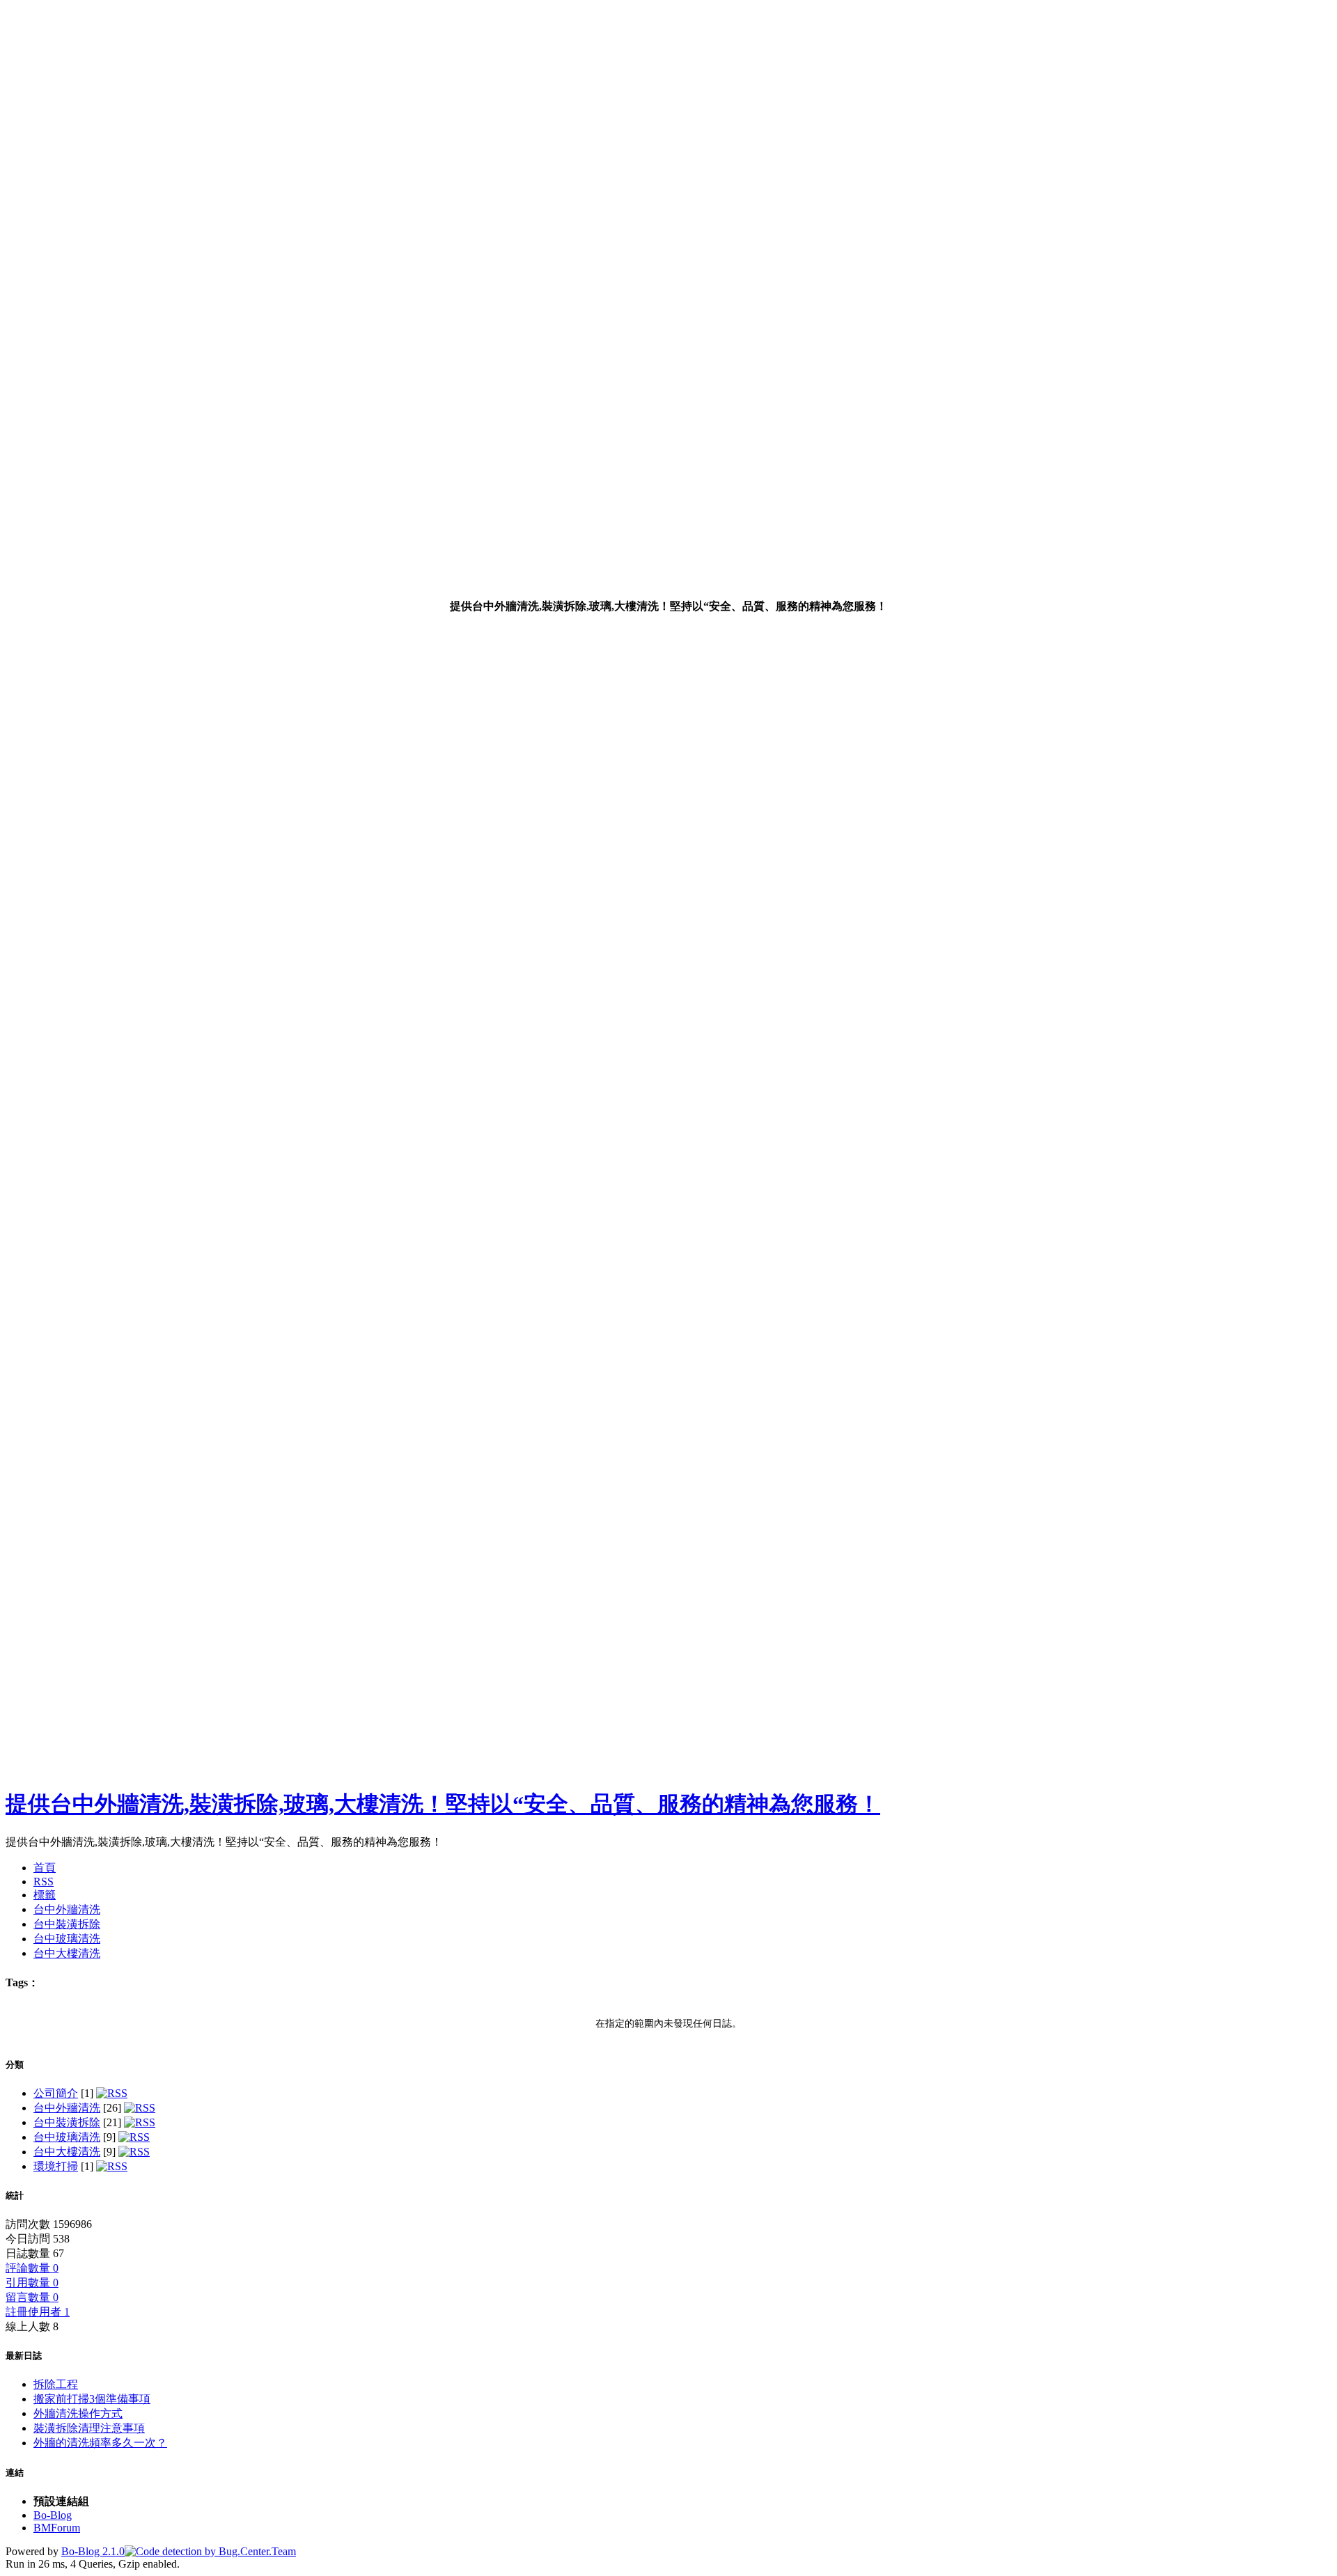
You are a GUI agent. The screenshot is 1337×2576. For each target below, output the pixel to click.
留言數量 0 (32, 2297)
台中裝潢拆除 (67, 2122)
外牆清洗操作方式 (78, 2413)
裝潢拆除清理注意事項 (89, 2428)
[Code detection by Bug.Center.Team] (210, 2551)
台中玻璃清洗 (67, 2137)
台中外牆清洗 (67, 2108)
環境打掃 (56, 2166)
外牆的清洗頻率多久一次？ (100, 2443)
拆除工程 (56, 2384)
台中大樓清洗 (67, 2152)
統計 (15, 2196)
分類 (15, 2065)
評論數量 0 (32, 2268)
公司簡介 (56, 2093)
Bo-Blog (53, 2515)
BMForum (57, 2528)
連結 (15, 2473)
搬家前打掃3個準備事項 (92, 2399)
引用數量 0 (32, 2283)
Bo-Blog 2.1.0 (93, 2551)
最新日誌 (24, 2356)
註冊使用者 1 (38, 2312)
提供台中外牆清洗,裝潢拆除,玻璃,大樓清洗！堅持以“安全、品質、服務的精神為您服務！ (443, 1804)
